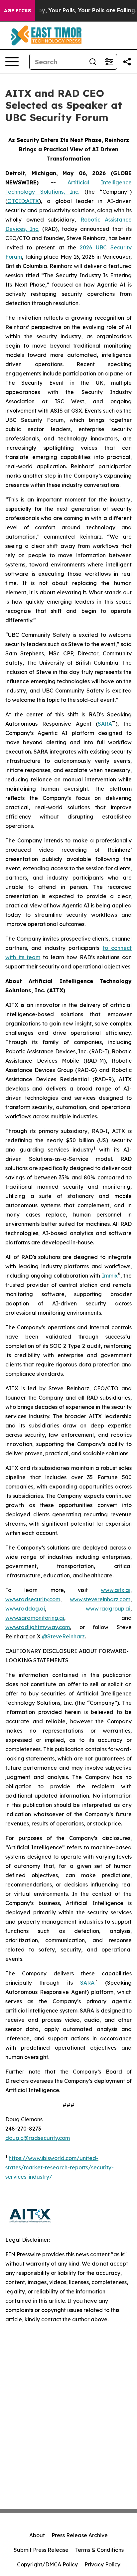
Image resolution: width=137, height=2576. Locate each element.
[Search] (93, 62)
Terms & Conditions (99, 2550)
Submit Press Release (41, 2550)
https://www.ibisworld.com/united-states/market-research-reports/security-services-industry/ (60, 2167)
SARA (105, 724)
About (37, 2535)
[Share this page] (127, 62)
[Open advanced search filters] (109, 62)
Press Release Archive (80, 2535)
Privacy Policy (102, 2564)
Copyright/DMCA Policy (47, 2564)
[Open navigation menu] (12, 62)
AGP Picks (17, 11)
